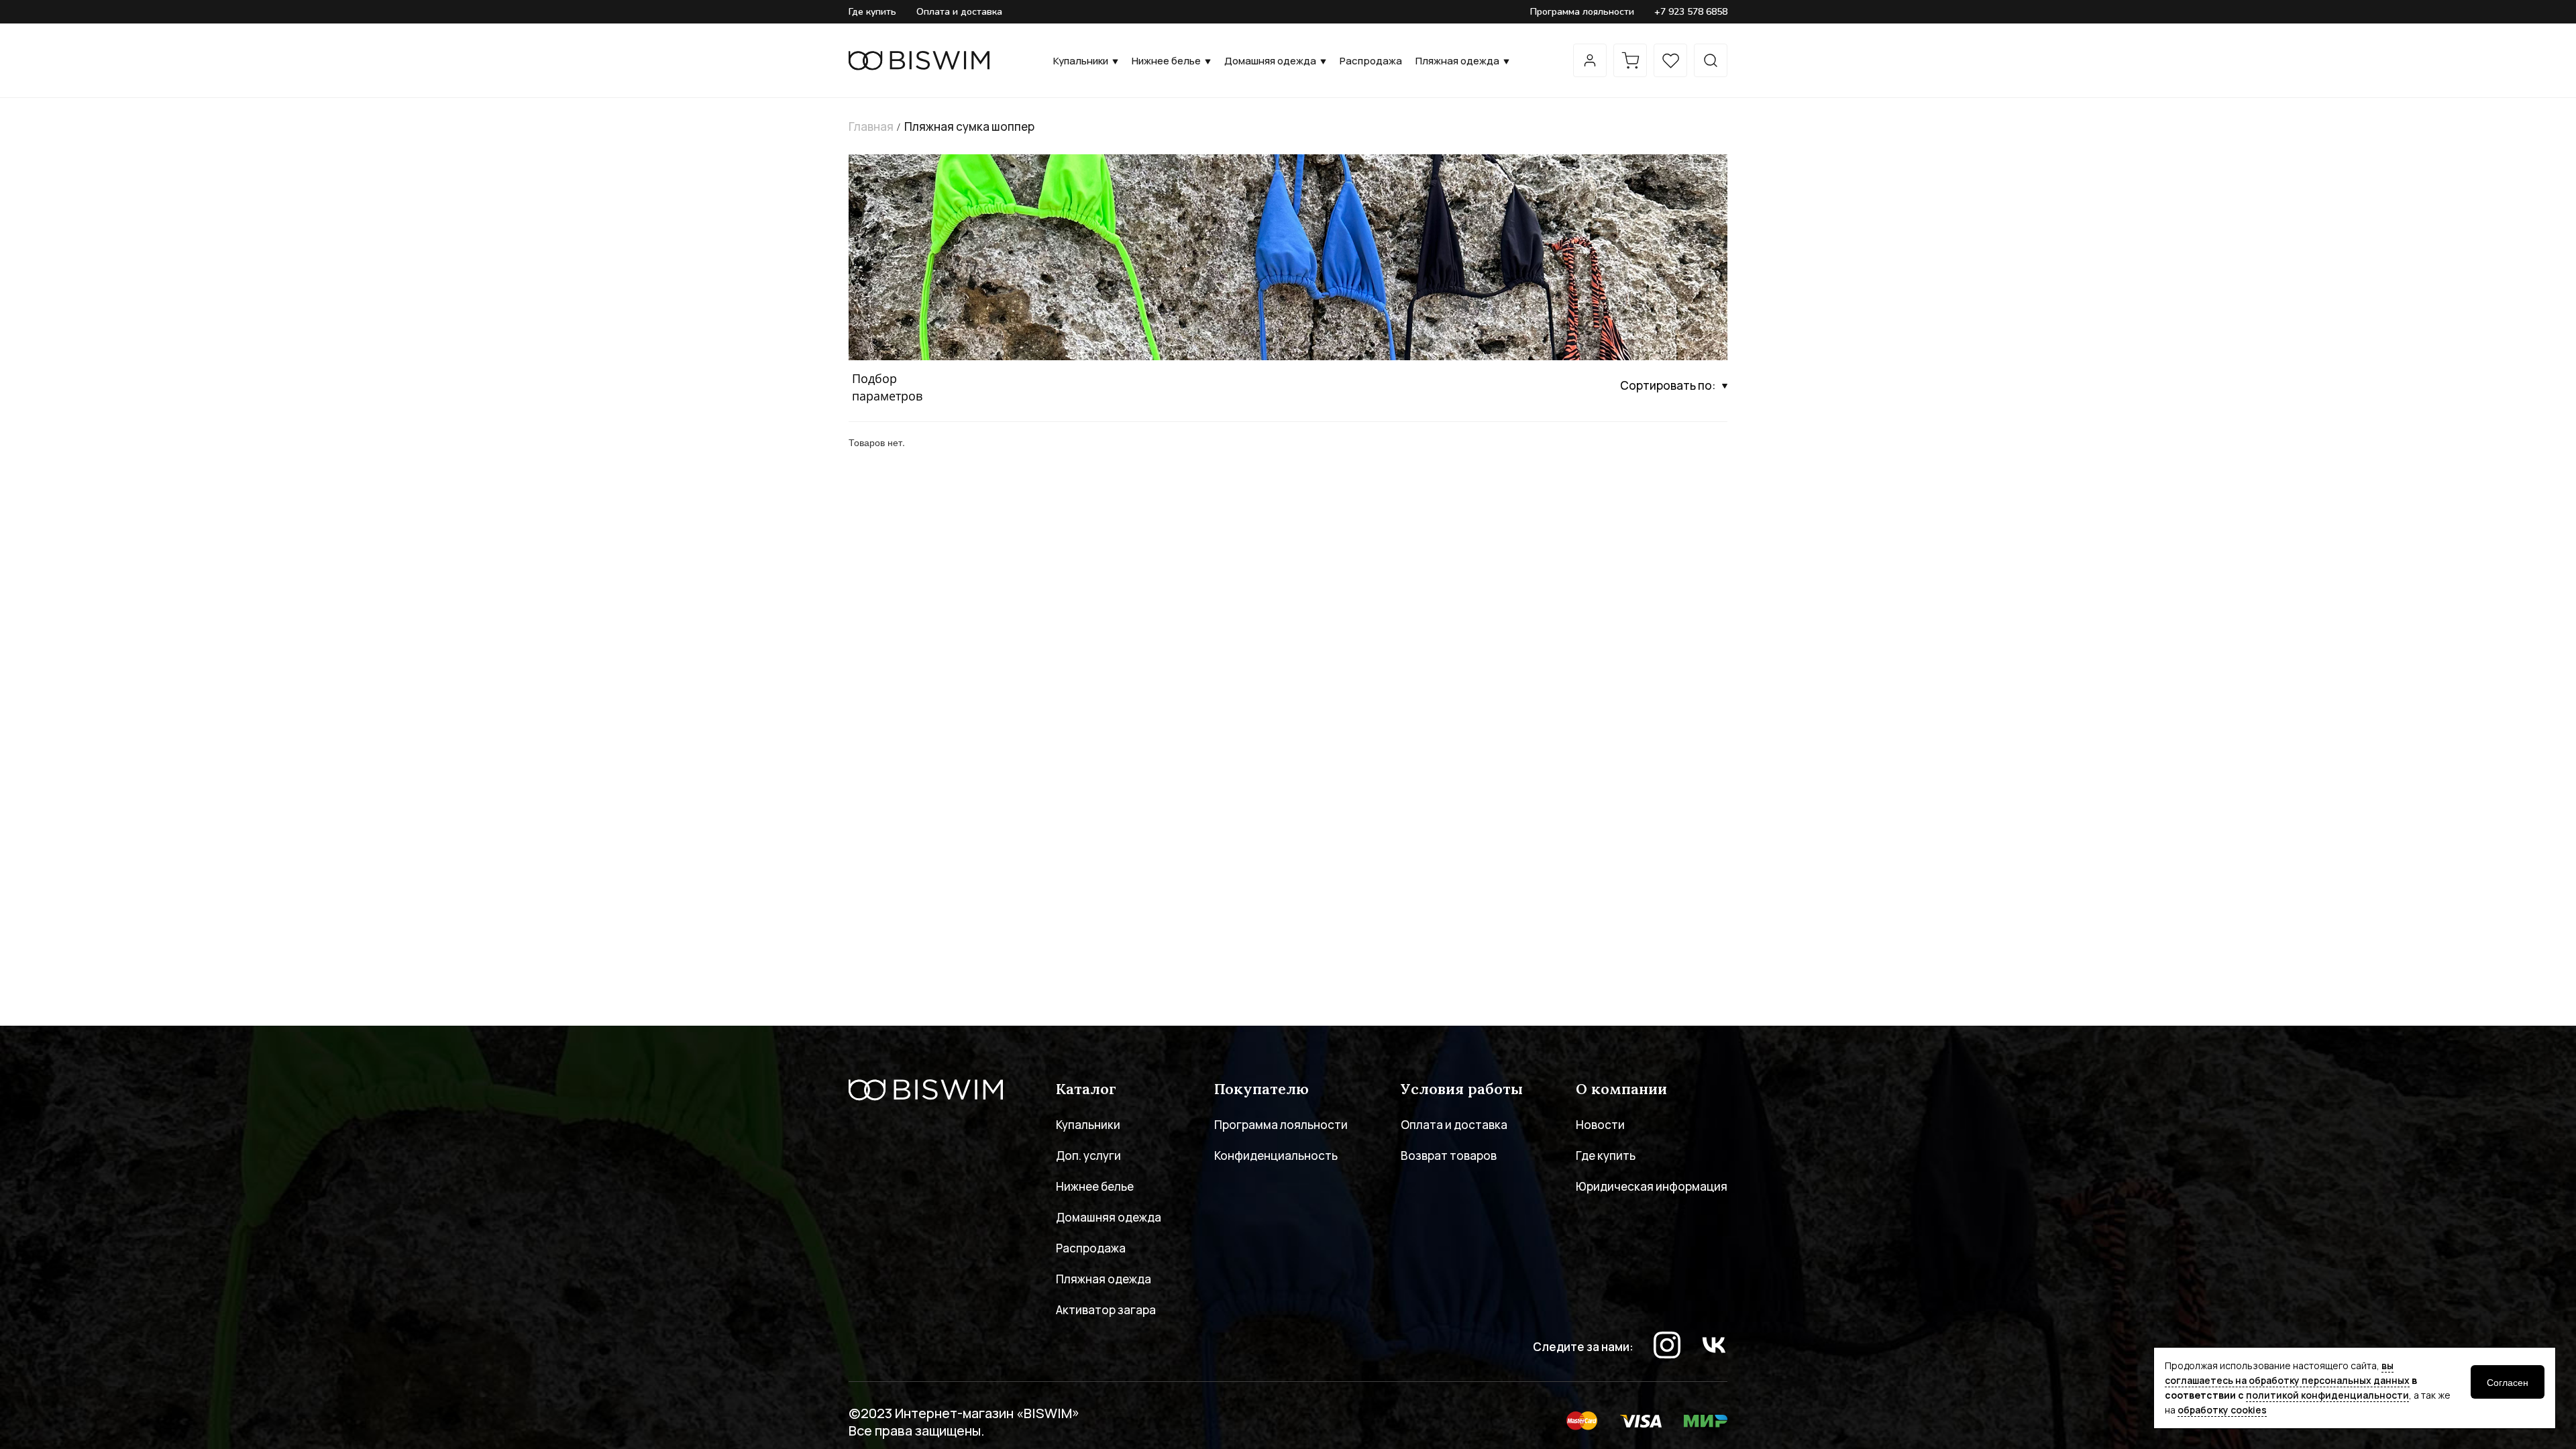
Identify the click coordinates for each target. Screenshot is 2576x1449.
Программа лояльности (1582, 12)
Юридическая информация (1652, 1186)
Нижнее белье (1166, 61)
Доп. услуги (1088, 1156)
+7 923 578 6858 (1691, 12)
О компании (1621, 1089)
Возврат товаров (1449, 1156)
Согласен (2508, 1382)
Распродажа (1371, 61)
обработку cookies (2222, 1410)
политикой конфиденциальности (2327, 1395)
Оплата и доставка (959, 12)
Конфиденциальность (1276, 1156)
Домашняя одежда (1270, 61)
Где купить (872, 12)
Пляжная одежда (1457, 61)
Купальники (1081, 61)
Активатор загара (1106, 1310)
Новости (1600, 1125)
